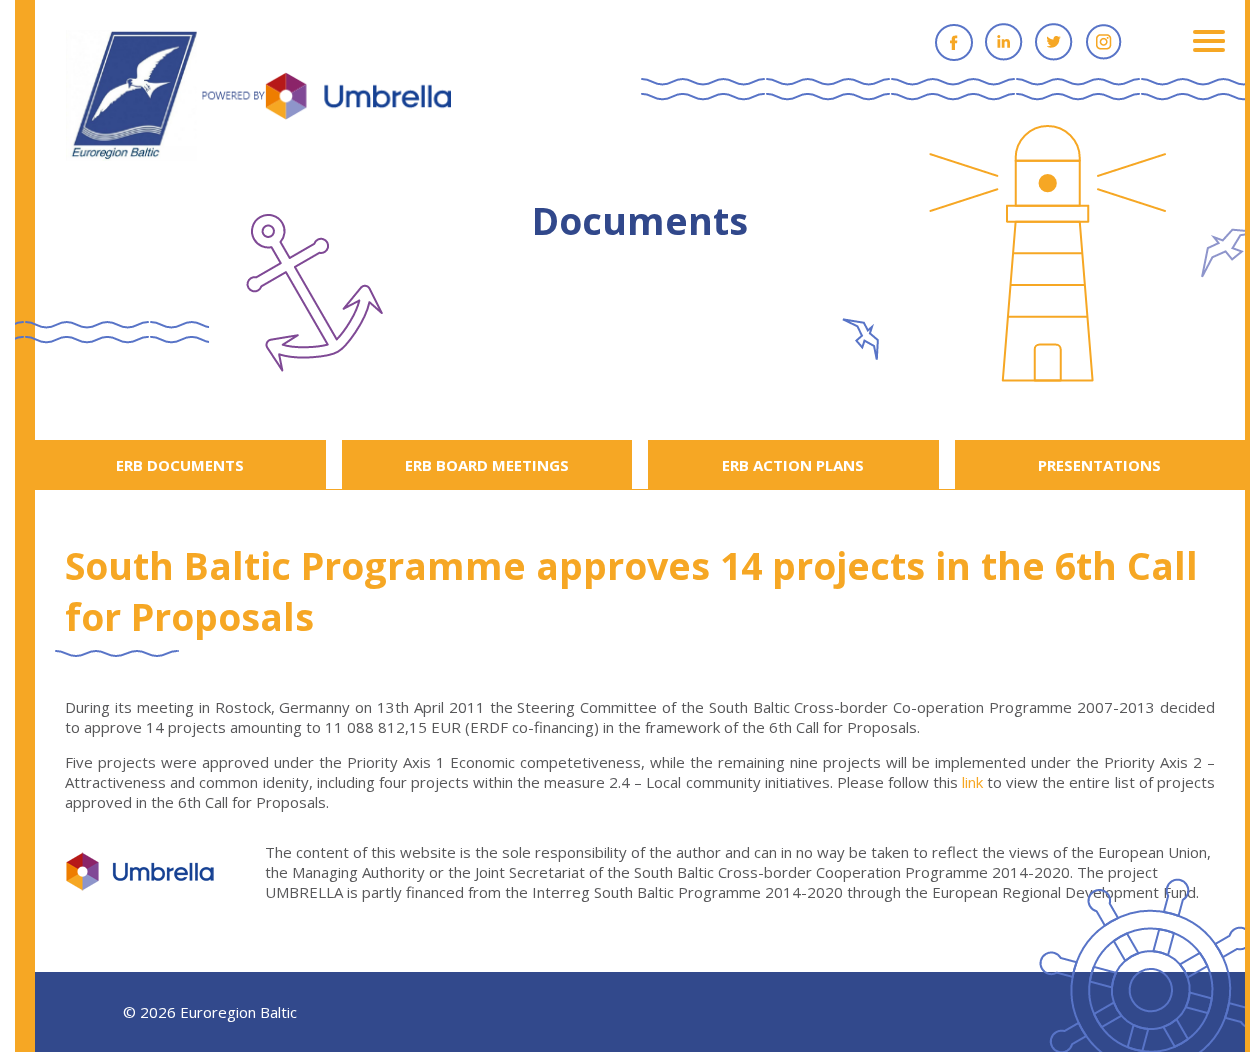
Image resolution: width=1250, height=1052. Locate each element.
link (972, 782)
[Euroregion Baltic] (258, 97)
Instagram (1104, 42)
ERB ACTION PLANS (793, 465)
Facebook (954, 42)
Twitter (1054, 42)
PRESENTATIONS (1099, 465)
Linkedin (1004, 42)
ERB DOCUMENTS (180, 465)
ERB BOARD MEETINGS (487, 465)
